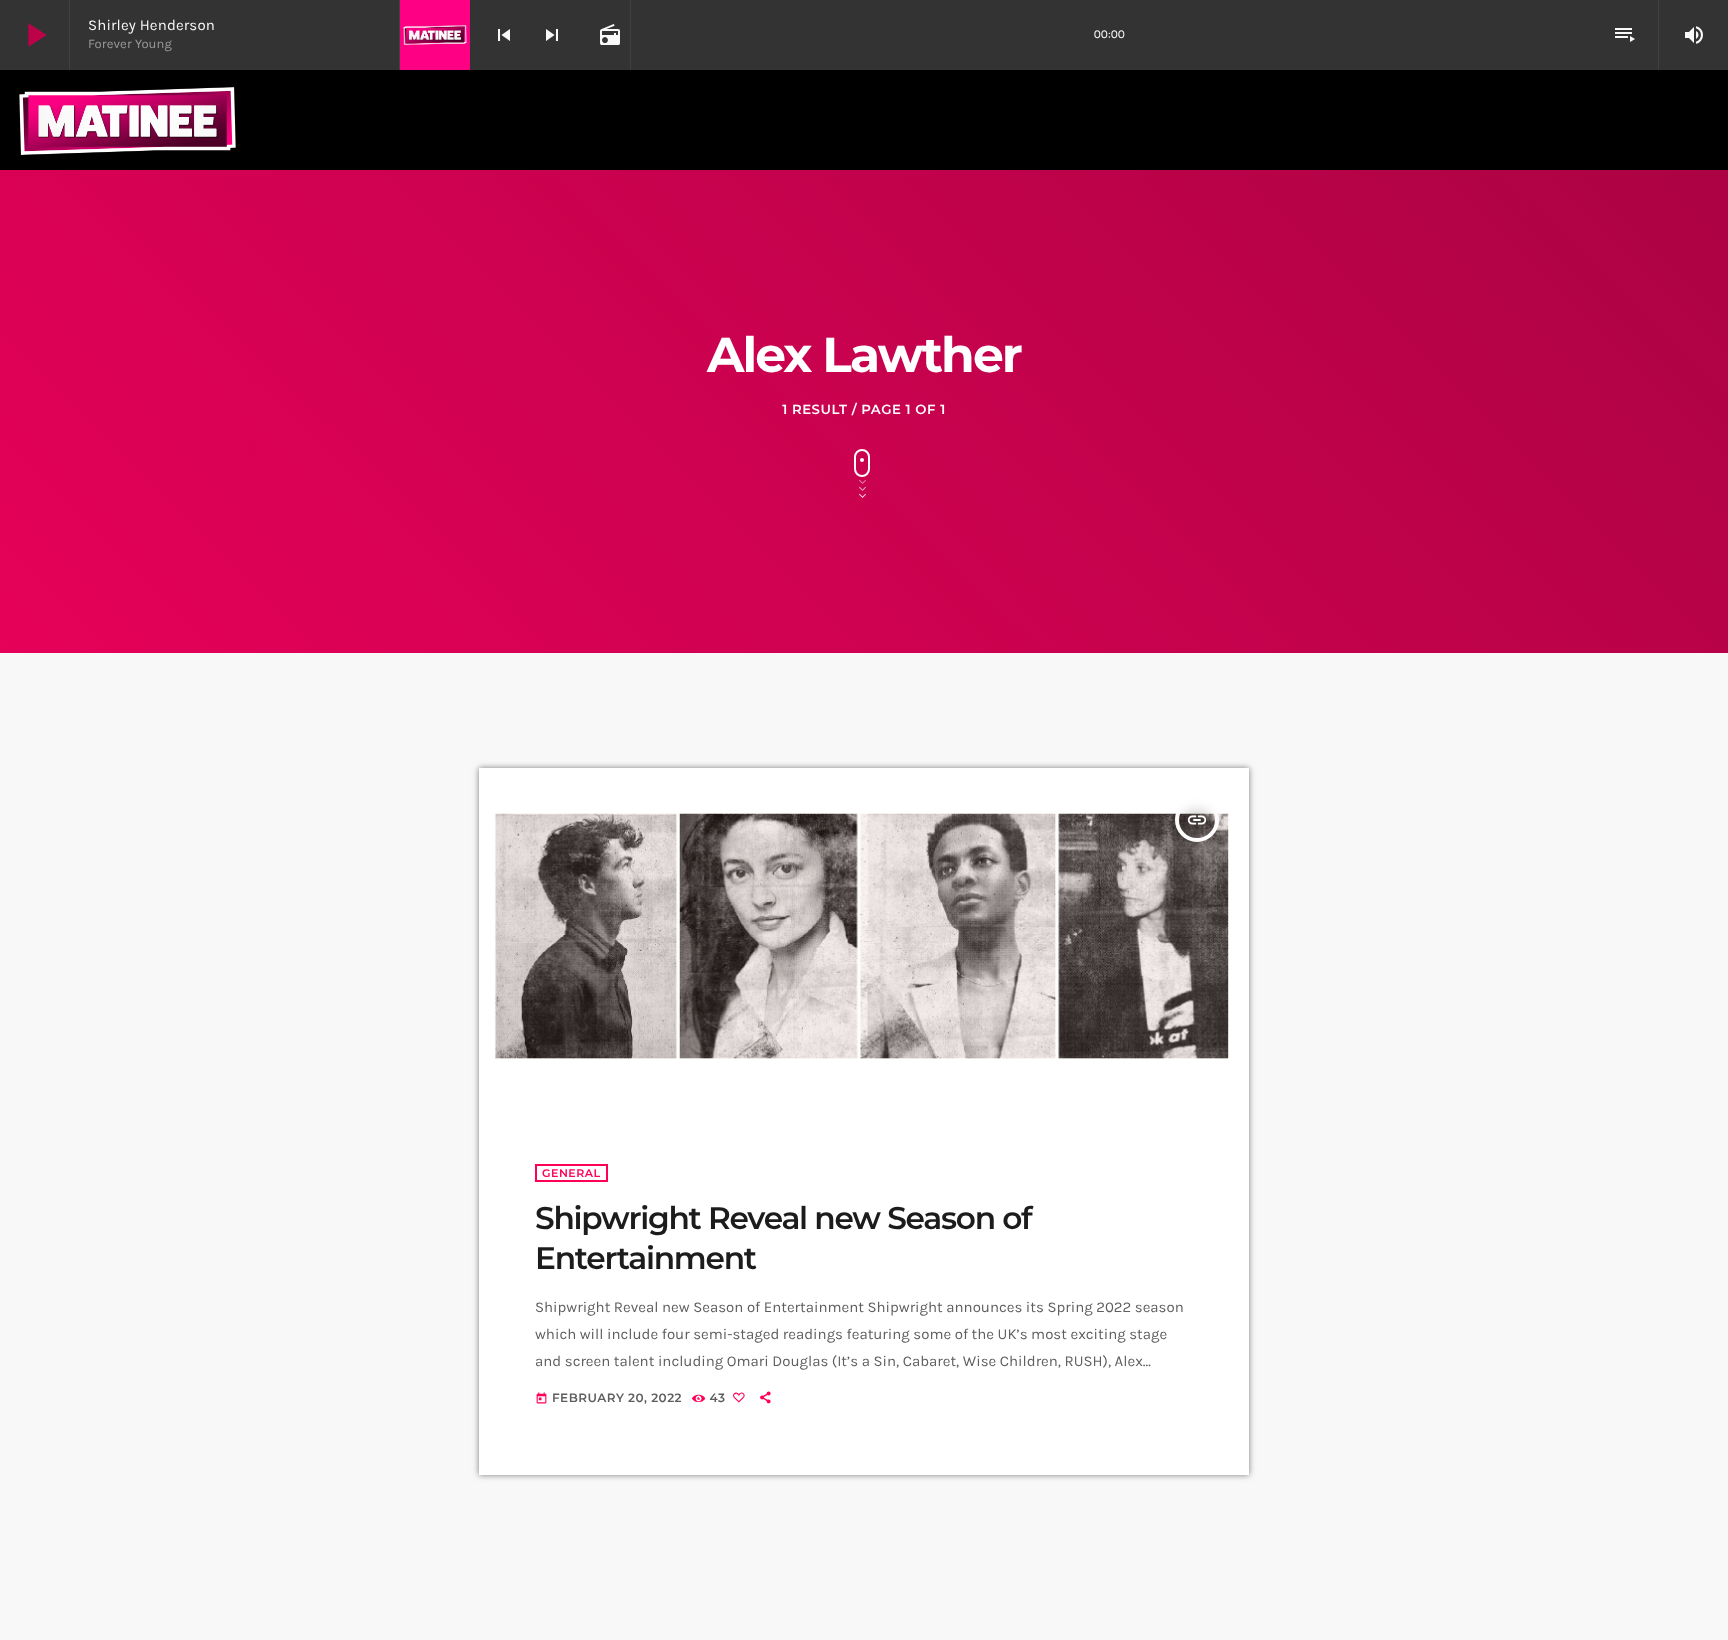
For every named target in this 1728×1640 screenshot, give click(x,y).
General (571, 1173)
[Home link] (127, 120)
